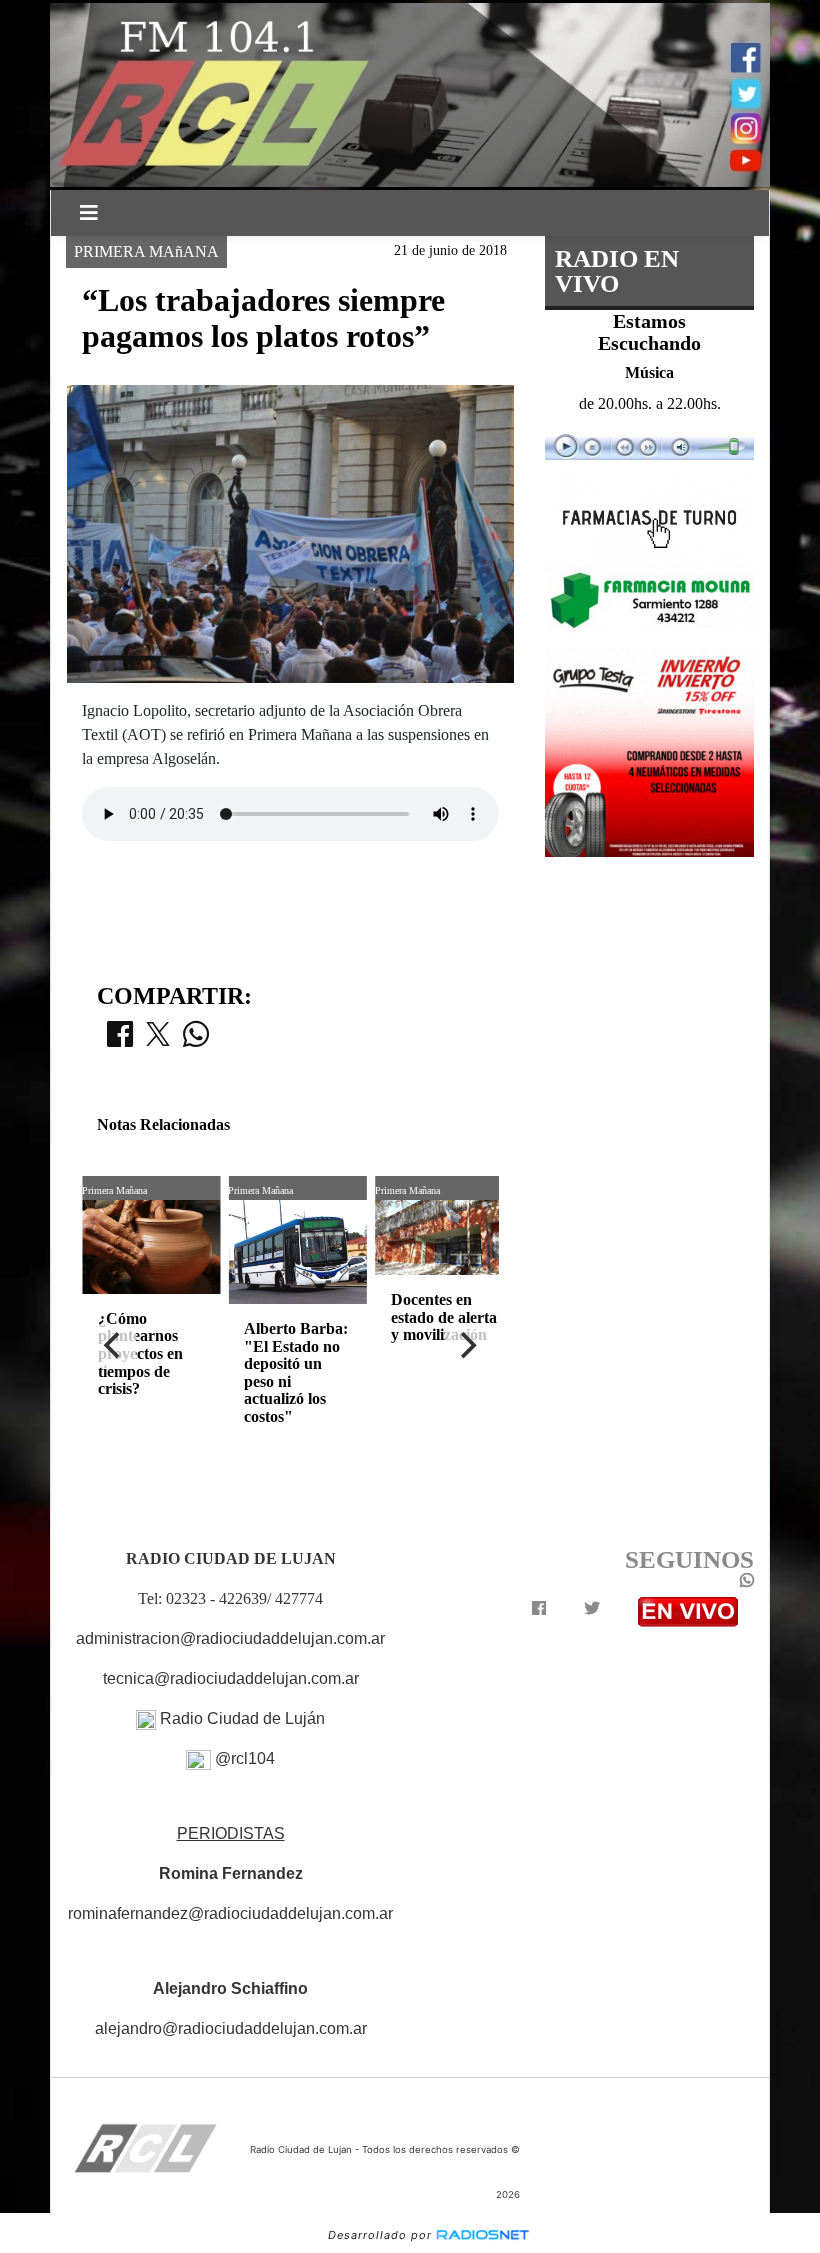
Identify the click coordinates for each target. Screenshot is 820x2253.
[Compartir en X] (158, 1040)
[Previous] (114, 1346)
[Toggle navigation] (89, 213)
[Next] (467, 1346)
